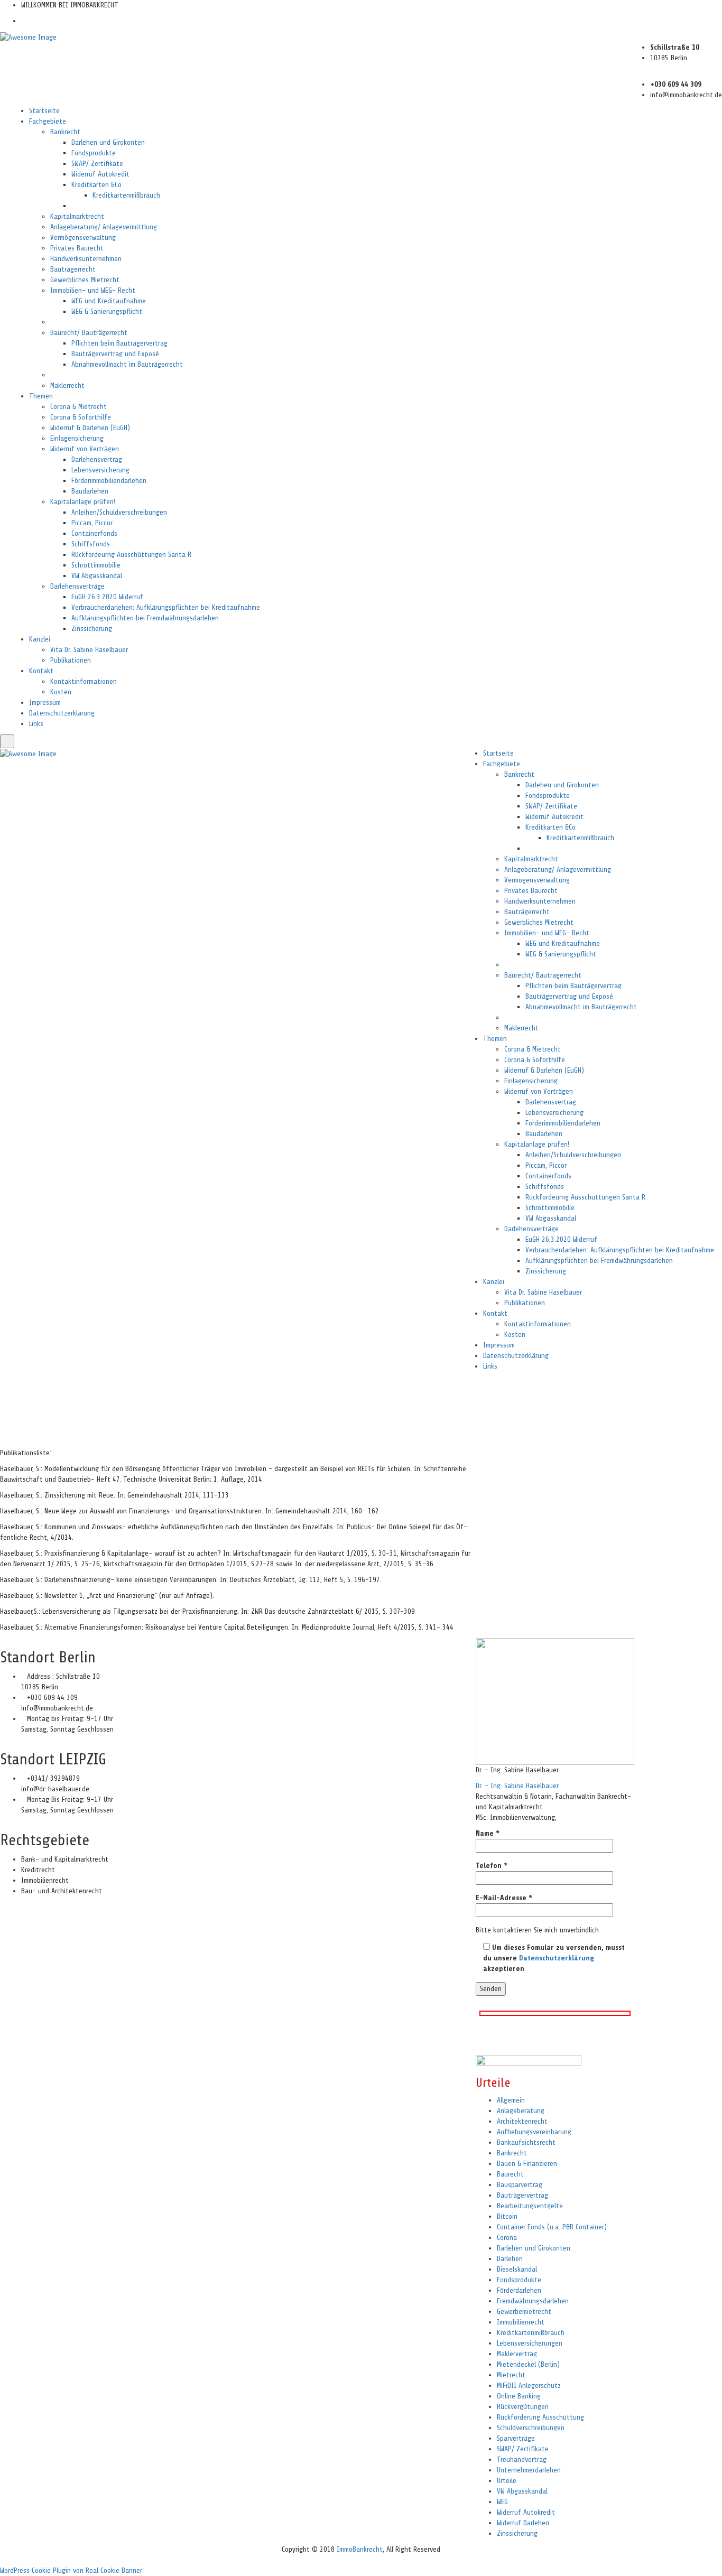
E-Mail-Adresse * (504, 1898)
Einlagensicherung (77, 438)
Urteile (507, 2481)
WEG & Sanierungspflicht (107, 311)
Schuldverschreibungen (531, 2428)
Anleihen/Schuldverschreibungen (119, 512)
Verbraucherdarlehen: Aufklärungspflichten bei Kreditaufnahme (166, 607)
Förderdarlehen (519, 2290)
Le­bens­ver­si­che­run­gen (530, 2343)
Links (36, 724)
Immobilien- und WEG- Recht (93, 290)
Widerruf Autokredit (100, 174)
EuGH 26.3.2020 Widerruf (107, 597)
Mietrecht (511, 2375)
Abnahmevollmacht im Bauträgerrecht (127, 364)
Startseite (44, 111)
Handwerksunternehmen (86, 259)
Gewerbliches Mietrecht (85, 280)
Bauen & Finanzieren (527, 2164)
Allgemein (511, 2100)
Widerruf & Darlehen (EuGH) (90, 428)
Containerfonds (94, 533)
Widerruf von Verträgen (85, 449)
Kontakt (41, 671)
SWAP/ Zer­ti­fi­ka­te (97, 164)
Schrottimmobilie (96, 565)
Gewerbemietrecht (524, 2312)
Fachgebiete (48, 121)
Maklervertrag (517, 2354)
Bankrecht (65, 132)
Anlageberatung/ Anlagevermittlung (104, 227)
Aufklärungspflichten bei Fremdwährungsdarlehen (145, 618)
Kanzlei (40, 639)
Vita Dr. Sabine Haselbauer (89, 650)
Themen (41, 396)
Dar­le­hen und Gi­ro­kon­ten (108, 142)
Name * (488, 1833)
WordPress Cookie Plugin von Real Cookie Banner (71, 2570)
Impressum (45, 703)
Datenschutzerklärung (62, 713)
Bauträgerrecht (73, 269)
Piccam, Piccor (92, 523)
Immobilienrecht (521, 2322)
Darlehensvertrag (97, 459)
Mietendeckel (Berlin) (528, 2364)
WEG (502, 2502)
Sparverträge (516, 2438)
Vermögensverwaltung (83, 238)
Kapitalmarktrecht (77, 216)
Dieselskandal (517, 2269)
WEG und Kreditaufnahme (109, 301)
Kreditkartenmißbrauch (126, 195)
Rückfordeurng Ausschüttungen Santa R (131, 555)
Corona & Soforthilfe (81, 417)
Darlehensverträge (77, 586)
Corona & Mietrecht (78, 407)
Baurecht (510, 2174)
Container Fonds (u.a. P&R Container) (552, 2227)
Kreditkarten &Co (96, 185)
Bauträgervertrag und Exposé (115, 354)
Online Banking (519, 2396)
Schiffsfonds (91, 544)
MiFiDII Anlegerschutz (529, 2386)
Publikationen (71, 660)
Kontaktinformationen (84, 681)
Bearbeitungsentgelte (530, 2206)
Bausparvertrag (520, 2185)
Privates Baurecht (77, 248)
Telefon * (492, 1866)
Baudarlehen (90, 491)
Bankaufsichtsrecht (526, 2142)
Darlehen (510, 2259)
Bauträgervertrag (522, 2195)
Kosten (61, 692)
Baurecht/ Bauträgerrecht (89, 333)
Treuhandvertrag (522, 2459)
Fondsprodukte (94, 153)
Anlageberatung (521, 2111)
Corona (507, 2238)
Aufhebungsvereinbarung (534, 2132)
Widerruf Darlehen (523, 2523)
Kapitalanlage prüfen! (83, 502)
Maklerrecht (67, 385)
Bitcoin (507, 2216)
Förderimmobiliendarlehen (109, 481)
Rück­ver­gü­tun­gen (523, 2407)
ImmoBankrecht (360, 2549)
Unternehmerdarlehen (529, 2470)
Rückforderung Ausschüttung (540, 2417)
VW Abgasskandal (97, 576)
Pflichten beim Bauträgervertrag (119, 343)
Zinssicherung (92, 629)
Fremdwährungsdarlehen (533, 2301)
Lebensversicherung (100, 470)
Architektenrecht (522, 2121)
